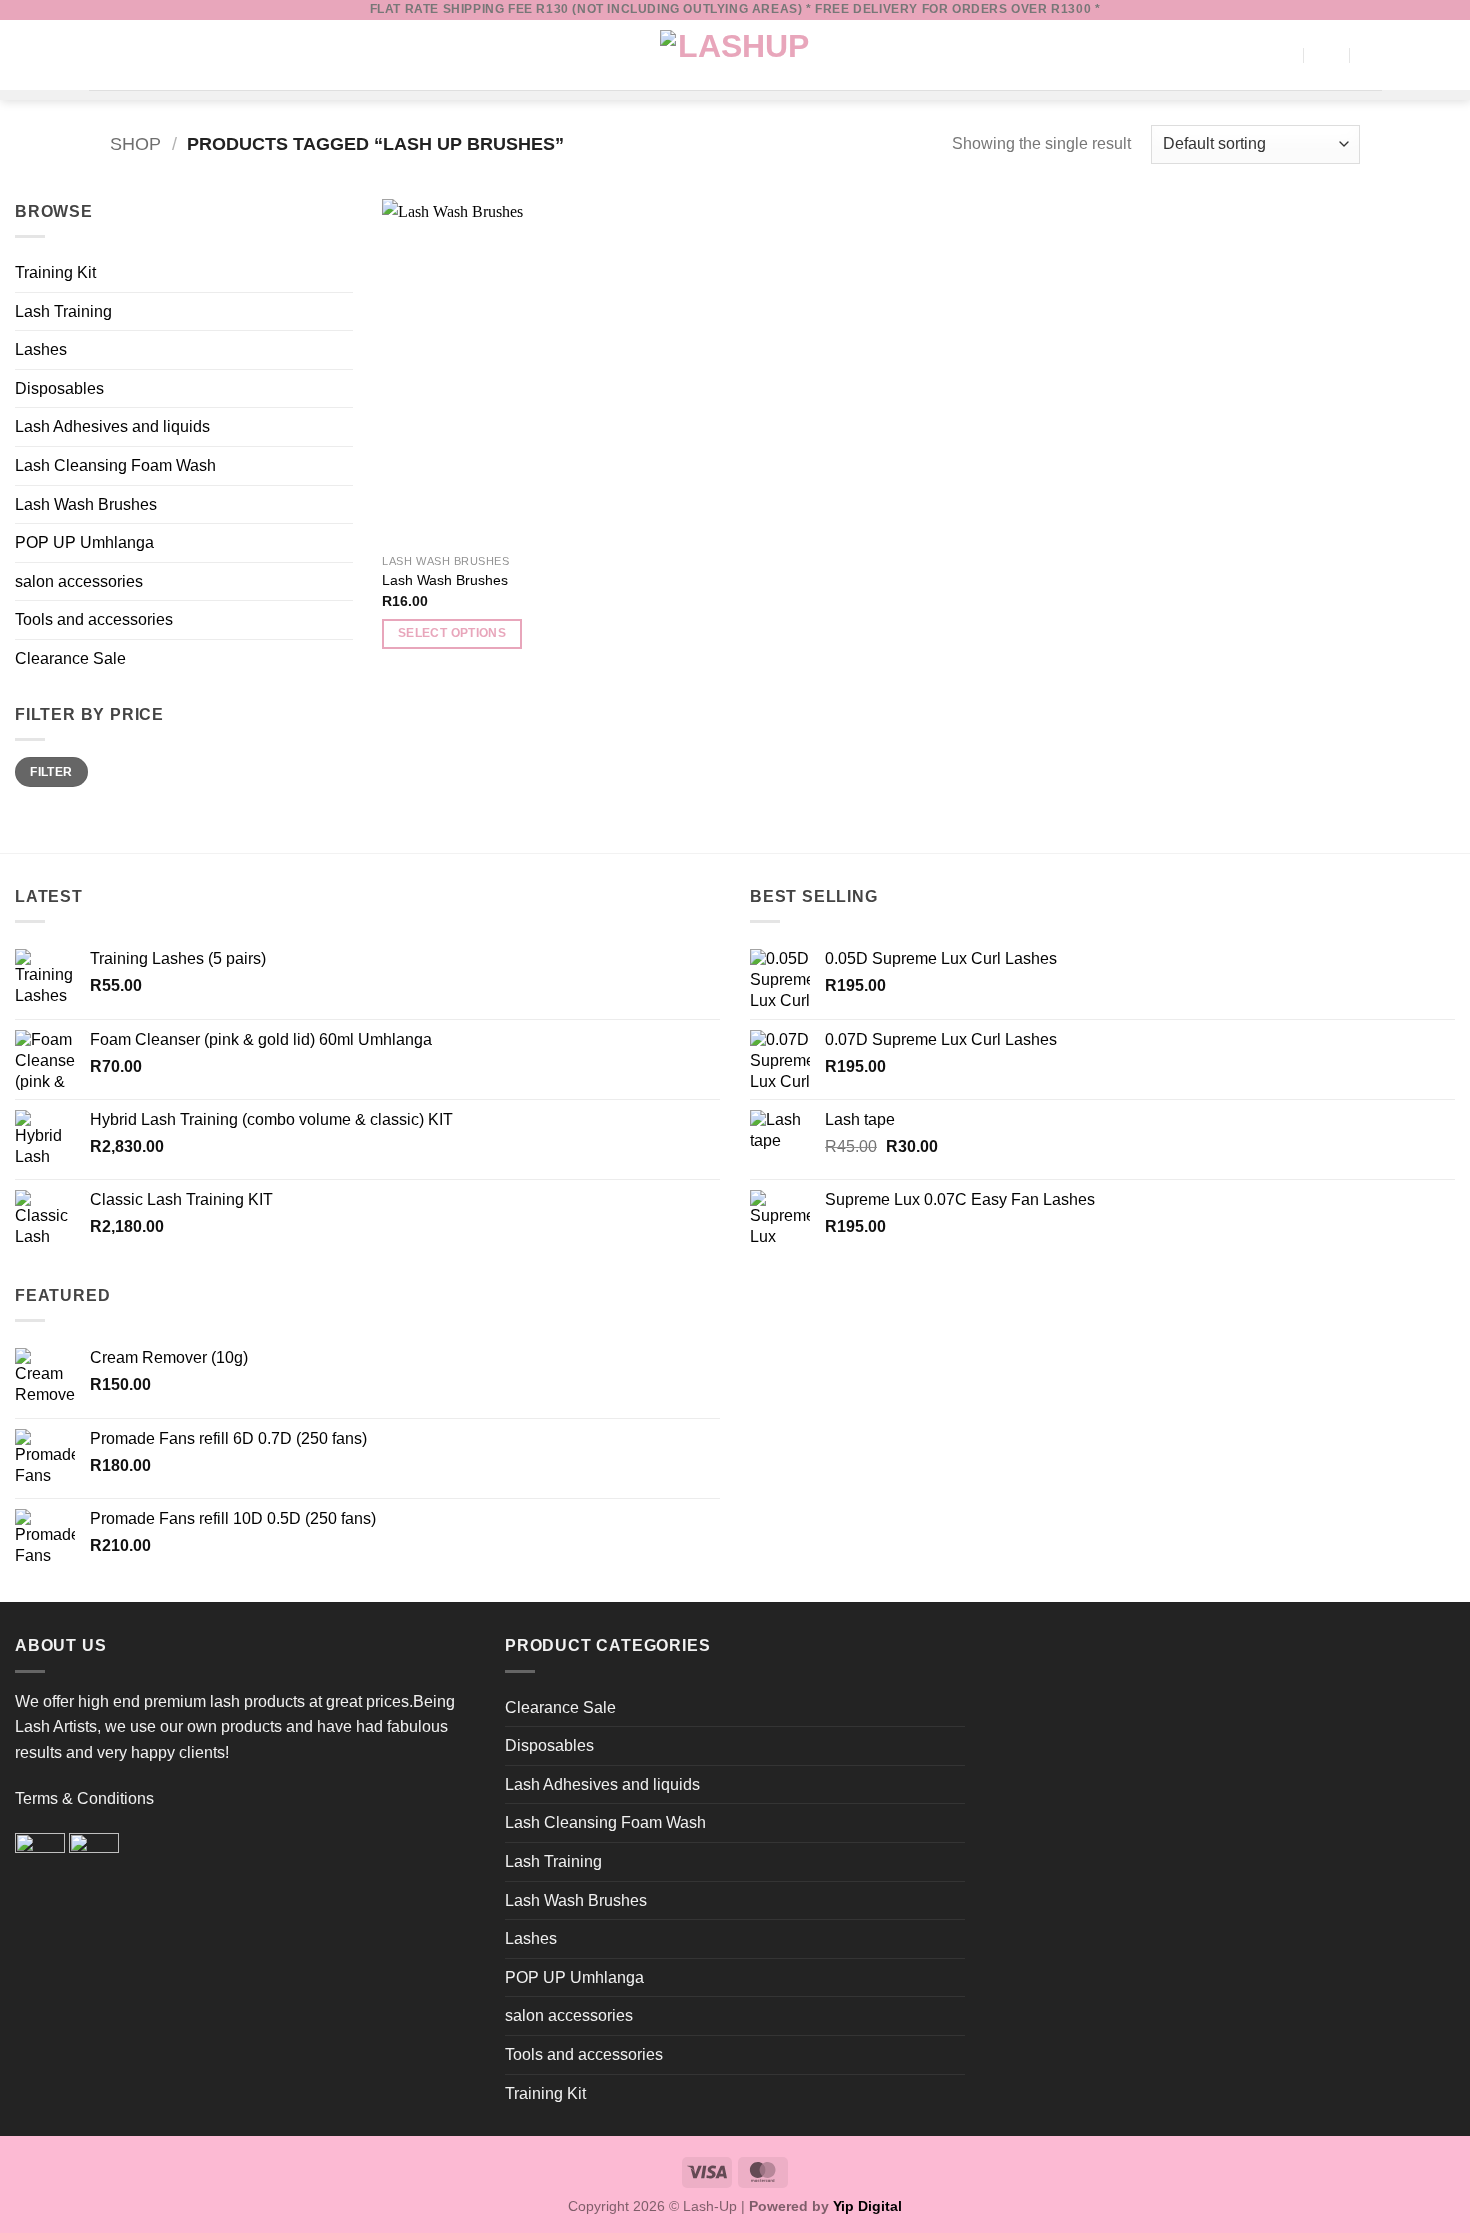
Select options (452, 633)
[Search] (1281, 55)
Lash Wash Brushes (86, 504)
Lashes (41, 349)
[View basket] (1326, 55)
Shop (135, 143)
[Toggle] (341, 350)
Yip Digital (867, 2206)
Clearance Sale (70, 658)
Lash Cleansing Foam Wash (115, 465)
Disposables (59, 388)
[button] (101, 54)
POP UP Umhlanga (84, 542)
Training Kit (55, 272)
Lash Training (63, 311)
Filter (51, 772)
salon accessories (79, 581)
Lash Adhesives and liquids (112, 426)
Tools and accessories (94, 619)
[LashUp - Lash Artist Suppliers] (735, 55)
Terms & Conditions (84, 1798)
